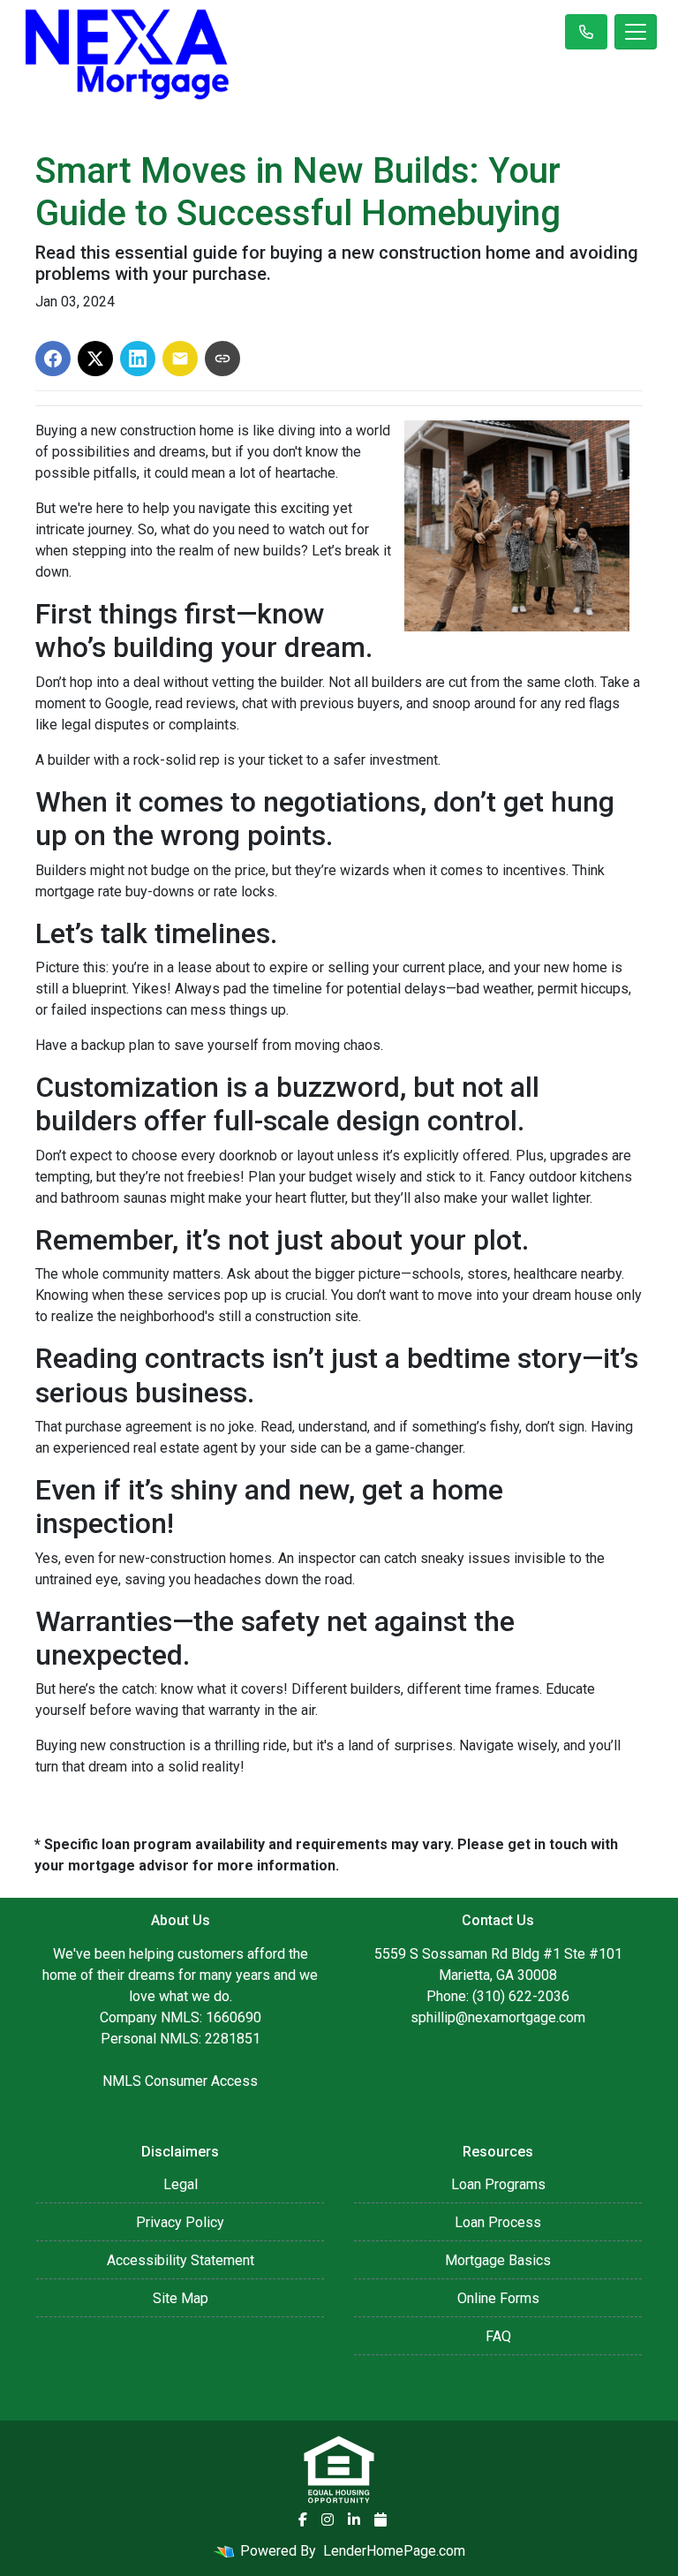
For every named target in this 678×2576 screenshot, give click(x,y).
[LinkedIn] (354, 2519)
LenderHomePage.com (394, 2551)
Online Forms (498, 2298)
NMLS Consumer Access (180, 2081)
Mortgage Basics (498, 2260)
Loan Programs (498, 2184)
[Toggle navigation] (636, 32)
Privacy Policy (180, 2222)
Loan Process (498, 2222)
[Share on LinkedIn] (138, 359)
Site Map (181, 2298)
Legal (181, 2184)
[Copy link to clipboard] (222, 359)
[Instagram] (328, 2519)
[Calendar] (380, 2519)
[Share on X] (95, 359)
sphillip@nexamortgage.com (498, 2017)
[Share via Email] (180, 359)
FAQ (498, 2336)
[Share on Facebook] (53, 359)
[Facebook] (303, 2519)
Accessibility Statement (181, 2260)
